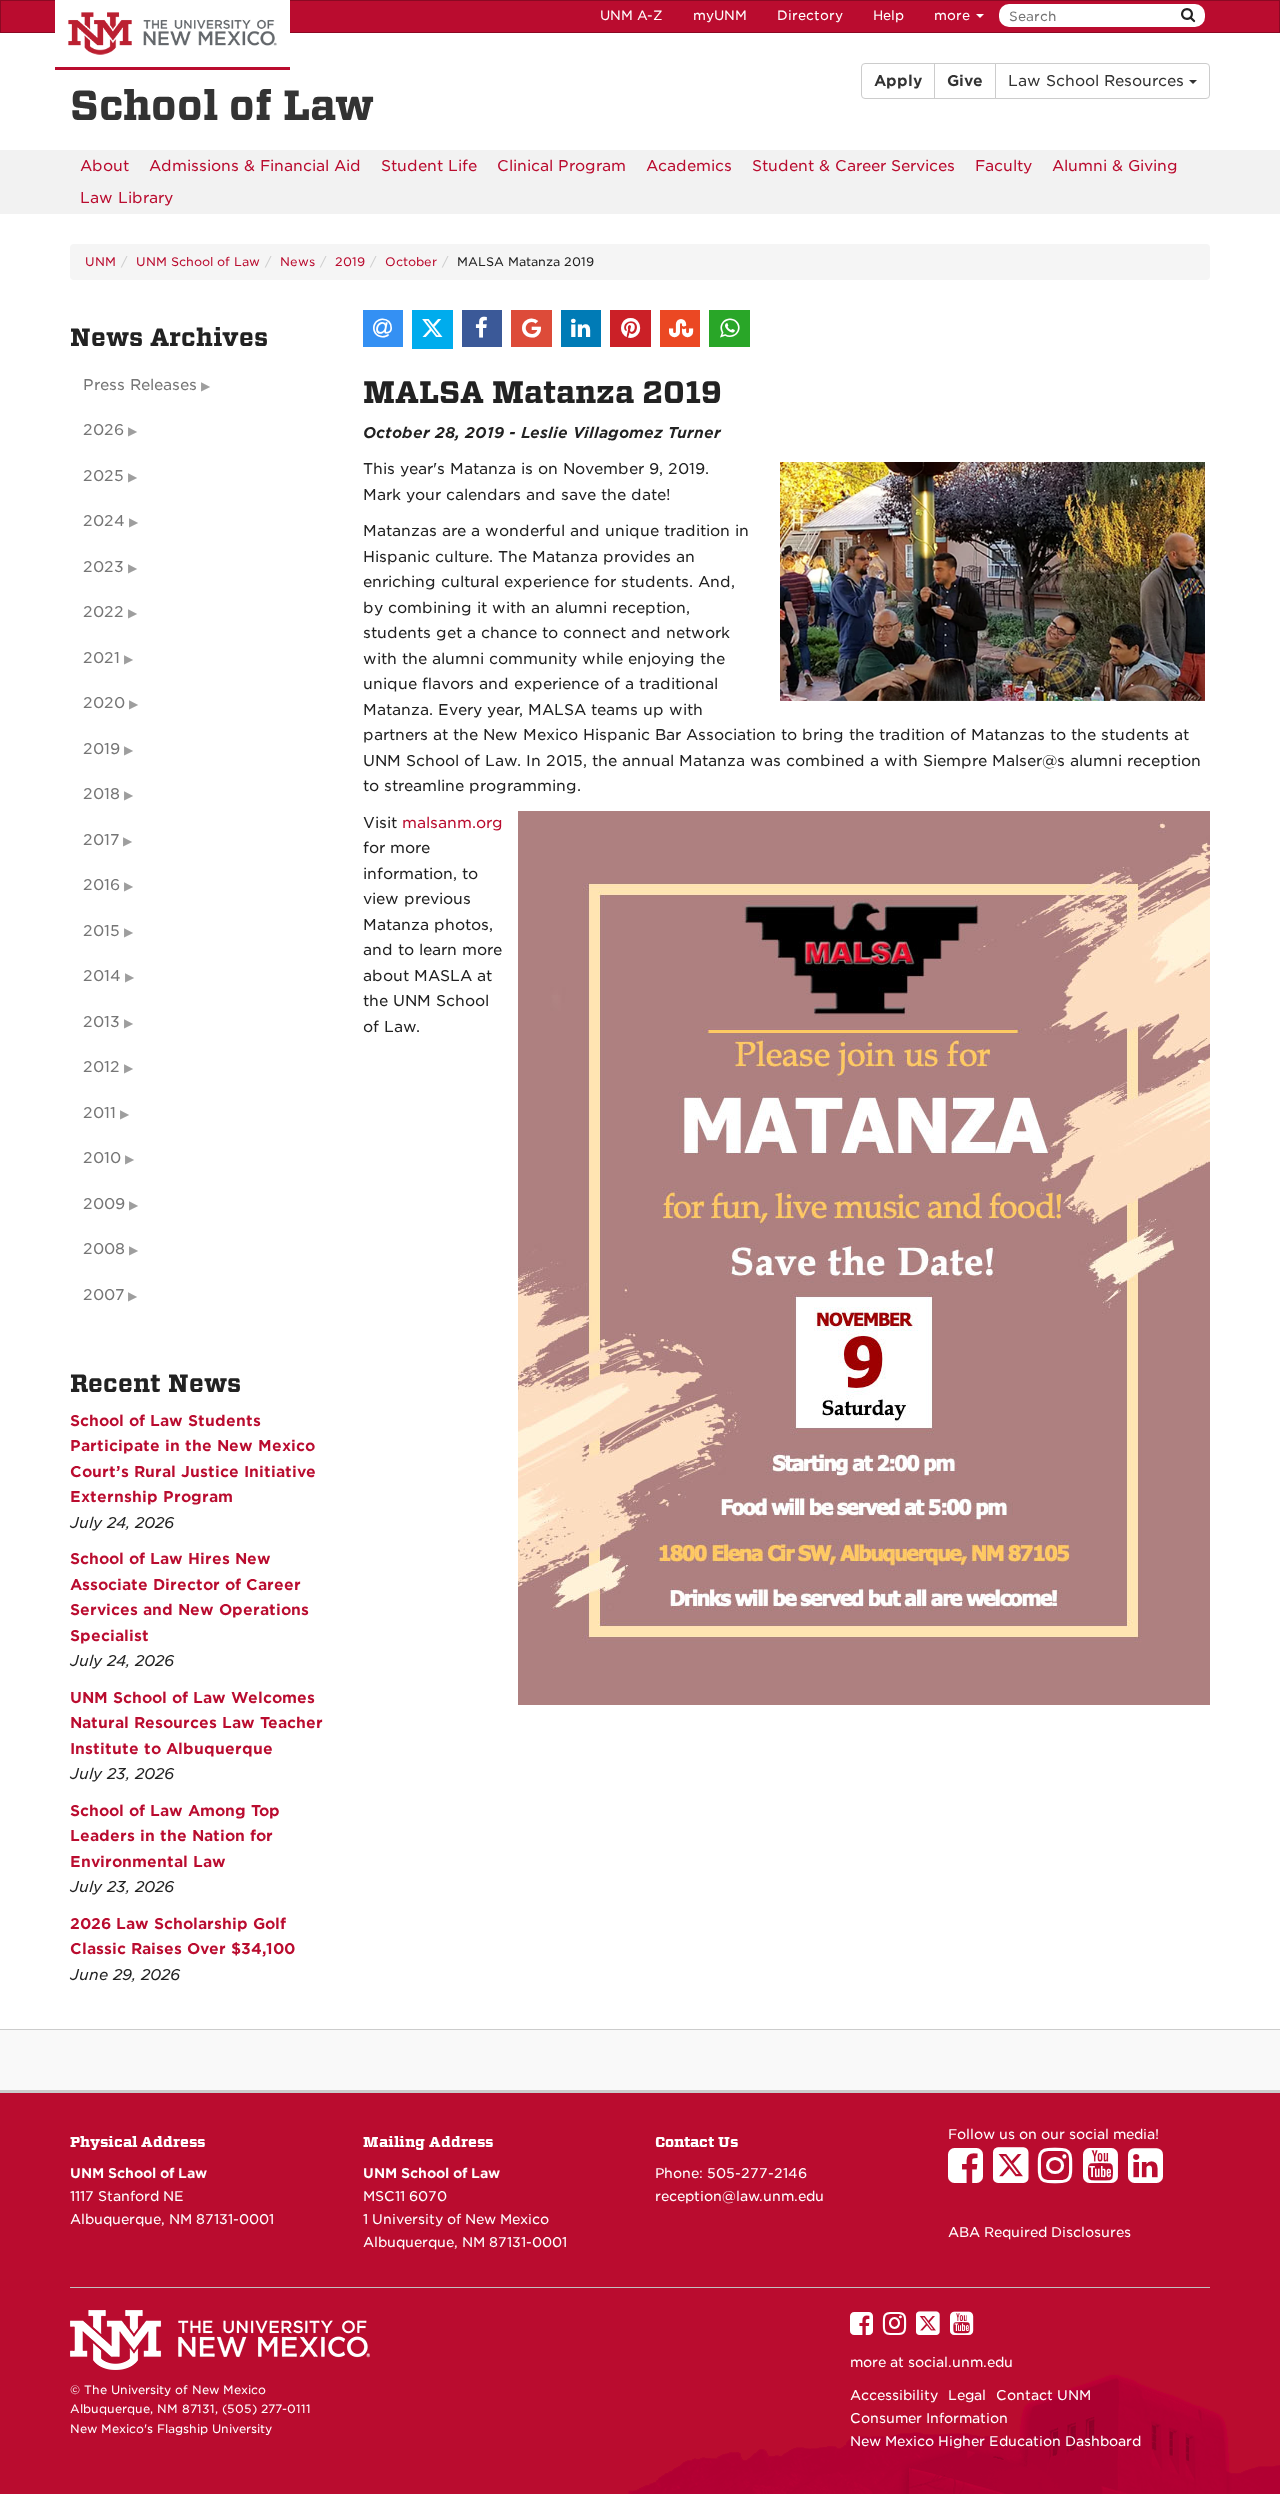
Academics (689, 166)
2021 (101, 658)
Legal (967, 2395)
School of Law (222, 106)
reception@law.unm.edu (739, 2196)
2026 (103, 430)
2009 (104, 1204)
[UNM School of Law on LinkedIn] (1150, 2175)
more (954, 15)
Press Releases (140, 385)
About (104, 166)
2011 (99, 1113)
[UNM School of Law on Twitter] (1015, 2175)
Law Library (126, 198)
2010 (102, 1158)
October (411, 261)
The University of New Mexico (172, 35)
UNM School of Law (198, 261)
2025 (103, 476)
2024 (104, 521)
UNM (100, 261)
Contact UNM (1043, 2395)
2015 (101, 931)
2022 (103, 612)
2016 (101, 885)
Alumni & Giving (1115, 166)
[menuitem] (104, 166)
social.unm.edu (960, 2362)
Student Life (429, 166)
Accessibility (894, 2395)
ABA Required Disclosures (1039, 2232)
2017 (101, 840)
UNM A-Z (631, 15)
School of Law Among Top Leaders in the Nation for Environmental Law (175, 1836)
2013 (101, 1022)
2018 (101, 794)
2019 (350, 261)
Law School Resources (1098, 81)
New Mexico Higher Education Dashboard (995, 2441)
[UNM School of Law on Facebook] (970, 2175)
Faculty (1003, 166)
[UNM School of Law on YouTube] (1105, 2175)
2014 (102, 976)
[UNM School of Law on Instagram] (1060, 2175)
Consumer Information (929, 2418)
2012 (101, 1067)
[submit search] (1188, 15)
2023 (103, 567)
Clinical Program (561, 166)
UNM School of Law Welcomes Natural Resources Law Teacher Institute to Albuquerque (196, 1723)
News (297, 261)
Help (888, 15)
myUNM (720, 15)
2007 (103, 1295)
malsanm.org (452, 823)
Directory (810, 15)
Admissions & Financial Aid (255, 166)
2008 (104, 1249)
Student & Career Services (853, 166)
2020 (104, 703)
